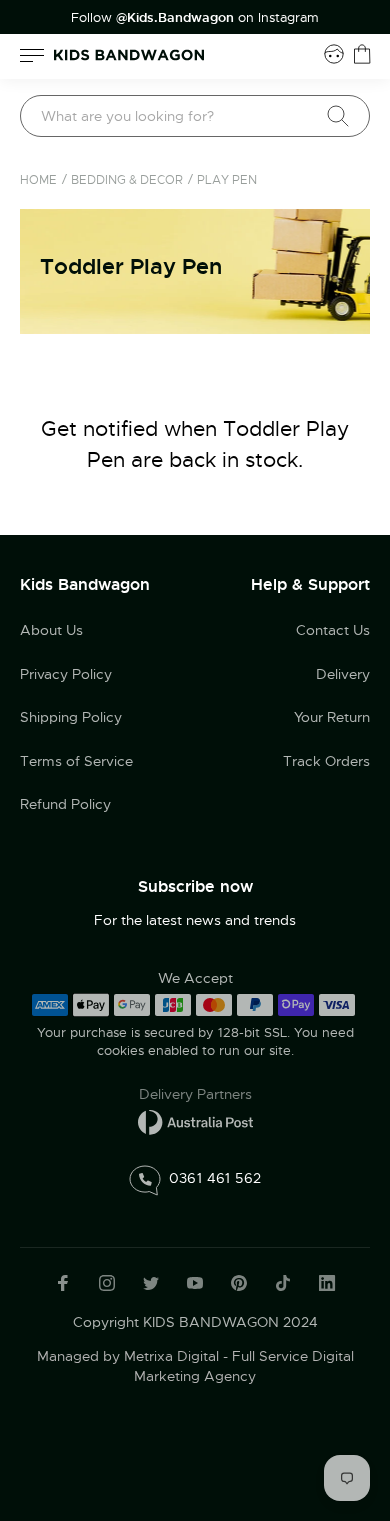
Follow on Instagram (195, 18)
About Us (51, 630)
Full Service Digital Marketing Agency (244, 1366)
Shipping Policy (71, 717)
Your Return (332, 717)
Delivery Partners (195, 1094)
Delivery (343, 674)
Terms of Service (76, 761)
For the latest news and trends (195, 920)
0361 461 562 (215, 1177)
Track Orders (326, 761)
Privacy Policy (66, 674)
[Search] (338, 116)
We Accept (195, 978)
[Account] (334, 54)
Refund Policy (65, 804)
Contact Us (333, 630)
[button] (335, 1386)
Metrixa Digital (171, 1356)
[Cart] (362, 54)
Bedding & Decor (127, 180)
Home (38, 180)
